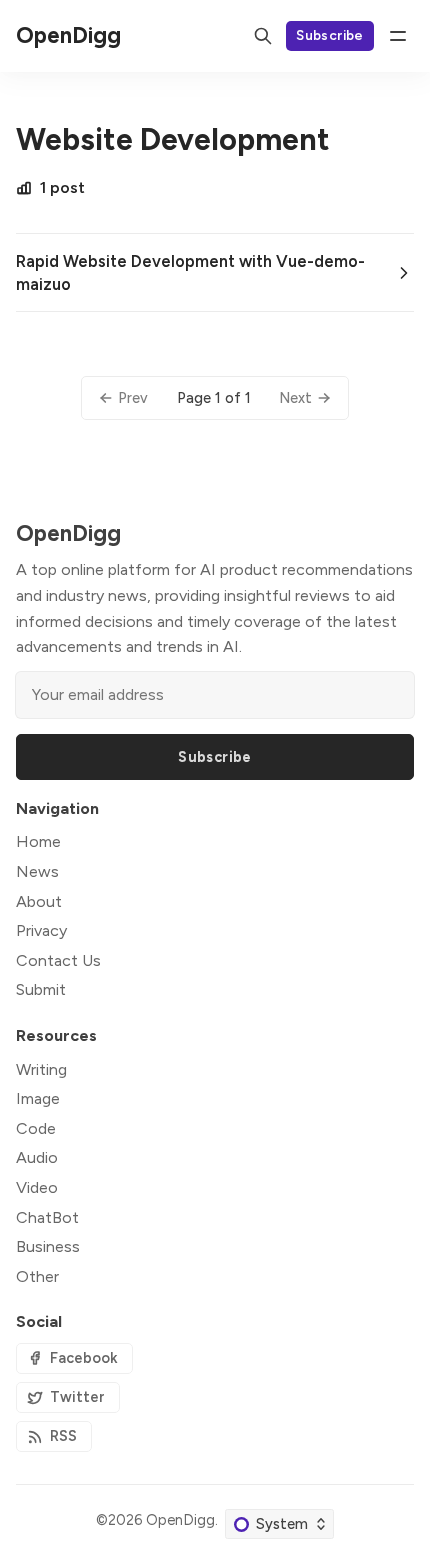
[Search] (263, 36)
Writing (41, 1069)
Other (37, 1276)
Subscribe (330, 35)
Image (38, 1098)
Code (36, 1128)
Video (37, 1187)
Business (48, 1246)
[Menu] (398, 36)
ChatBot (47, 1217)
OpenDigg (180, 1520)
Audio (37, 1157)
